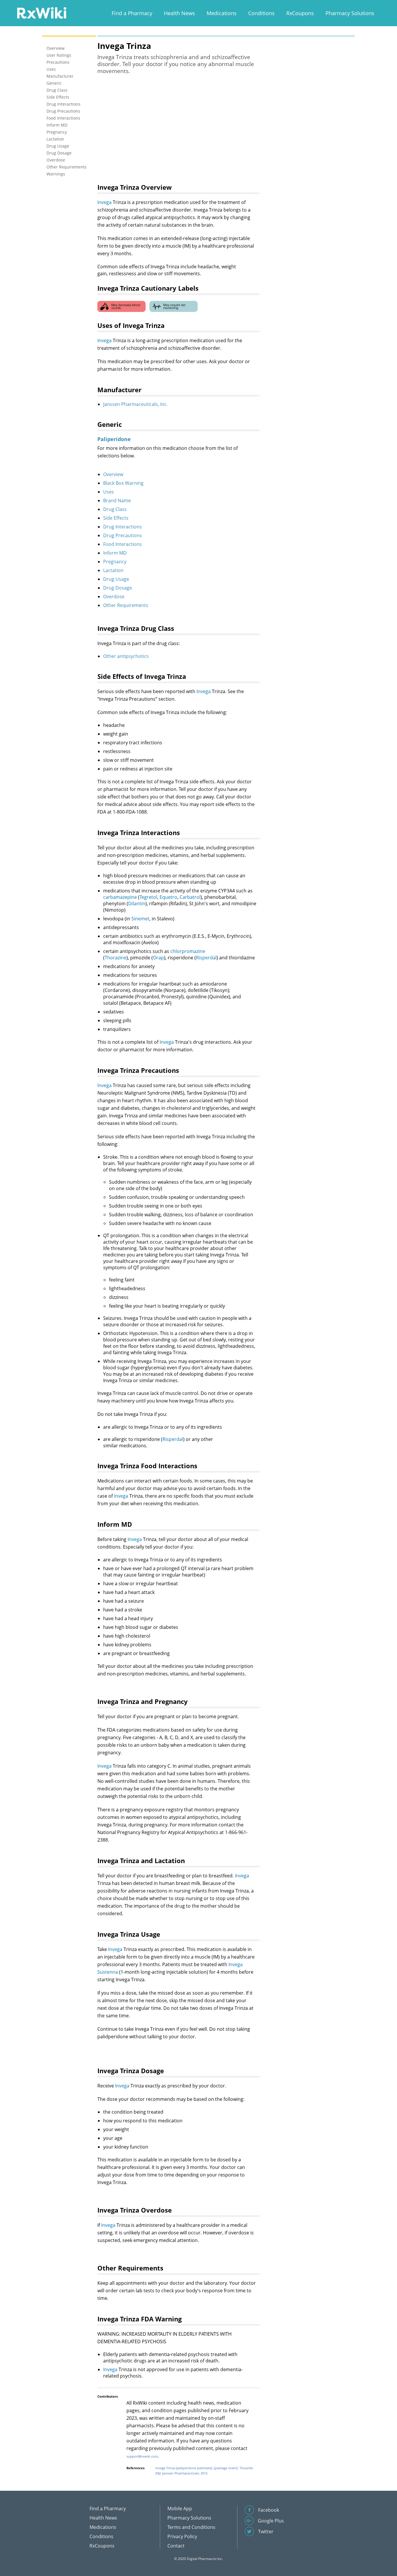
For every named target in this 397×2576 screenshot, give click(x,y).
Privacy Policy (182, 2536)
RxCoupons (300, 13)
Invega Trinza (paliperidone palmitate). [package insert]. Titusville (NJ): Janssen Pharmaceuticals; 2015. (204, 2471)
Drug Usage (116, 579)
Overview (113, 474)
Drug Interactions (123, 527)
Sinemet (140, 919)
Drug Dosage (118, 588)
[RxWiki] (42, 13)
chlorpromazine (188, 951)
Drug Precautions (123, 535)
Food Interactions (123, 544)
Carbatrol (190, 897)
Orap (158, 958)
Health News (179, 13)
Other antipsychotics (126, 656)
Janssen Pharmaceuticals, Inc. (135, 404)
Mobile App (180, 2508)
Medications (222, 13)
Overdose (114, 596)
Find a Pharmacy (132, 13)
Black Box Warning (123, 483)
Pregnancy (115, 562)
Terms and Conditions (191, 2527)
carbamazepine (120, 897)
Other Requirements (126, 605)
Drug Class (115, 509)
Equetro (168, 897)
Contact (176, 2546)
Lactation (113, 570)
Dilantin (137, 903)
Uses (109, 492)
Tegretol (148, 897)
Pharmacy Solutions (350, 13)
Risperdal (206, 958)
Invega (104, 202)
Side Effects (116, 518)
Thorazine (116, 958)
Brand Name (117, 500)
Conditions (261, 13)
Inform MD (115, 553)
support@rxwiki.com (142, 2456)
